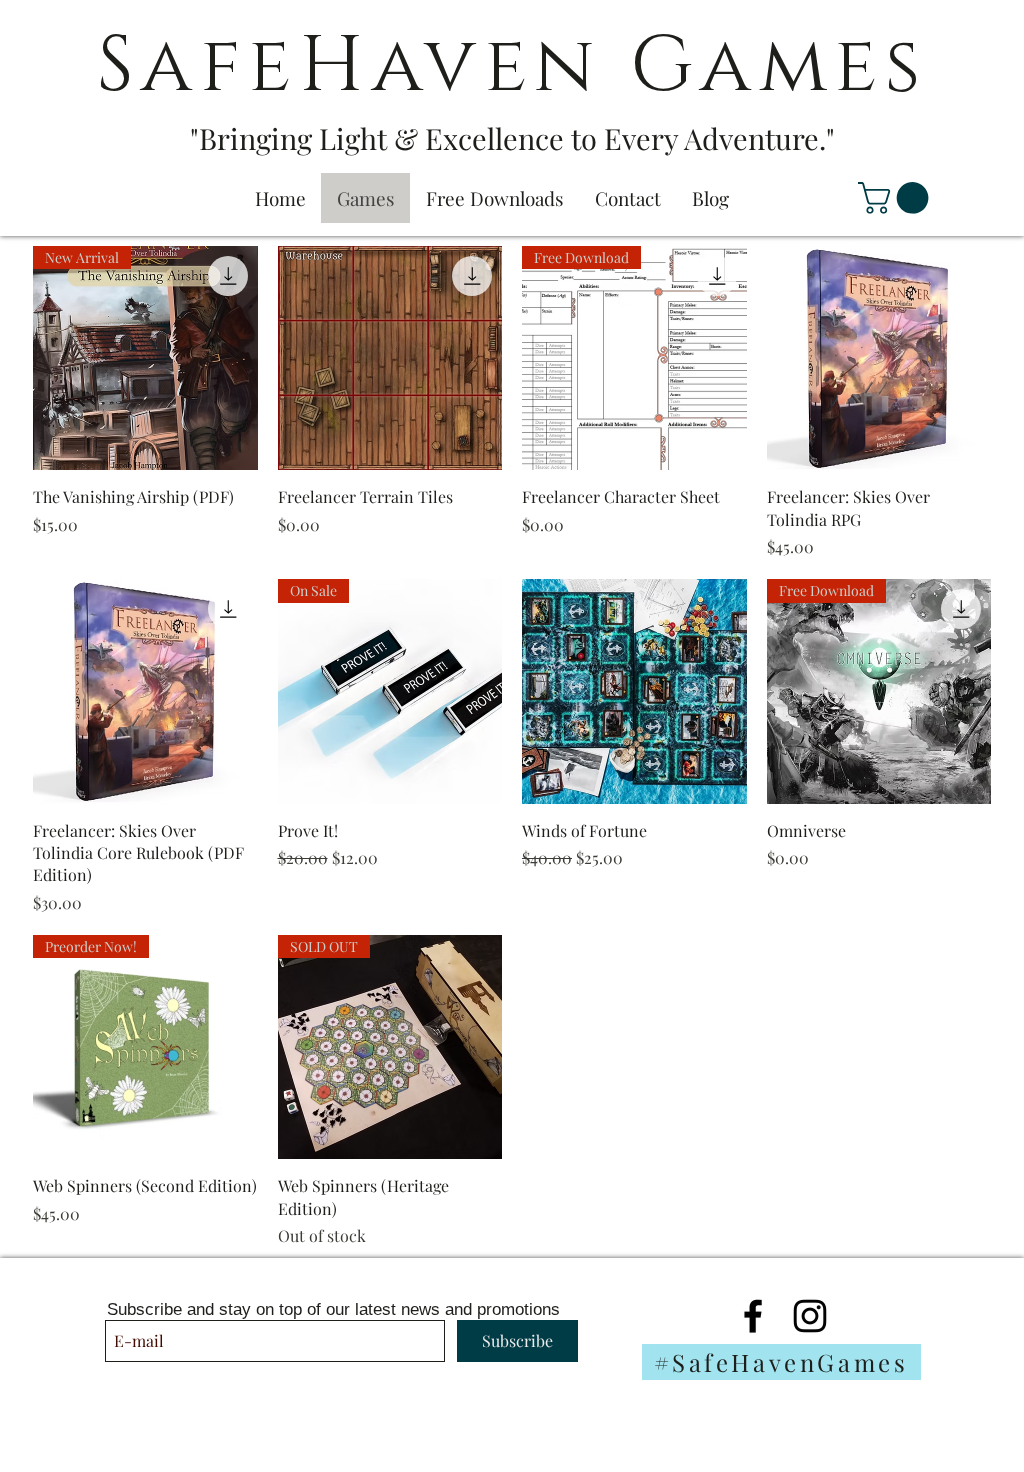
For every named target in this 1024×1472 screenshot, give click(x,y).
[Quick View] (390, 358)
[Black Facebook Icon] (753, 1316)
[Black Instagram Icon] (810, 1316)
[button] (897, 198)
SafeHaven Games (512, 66)
